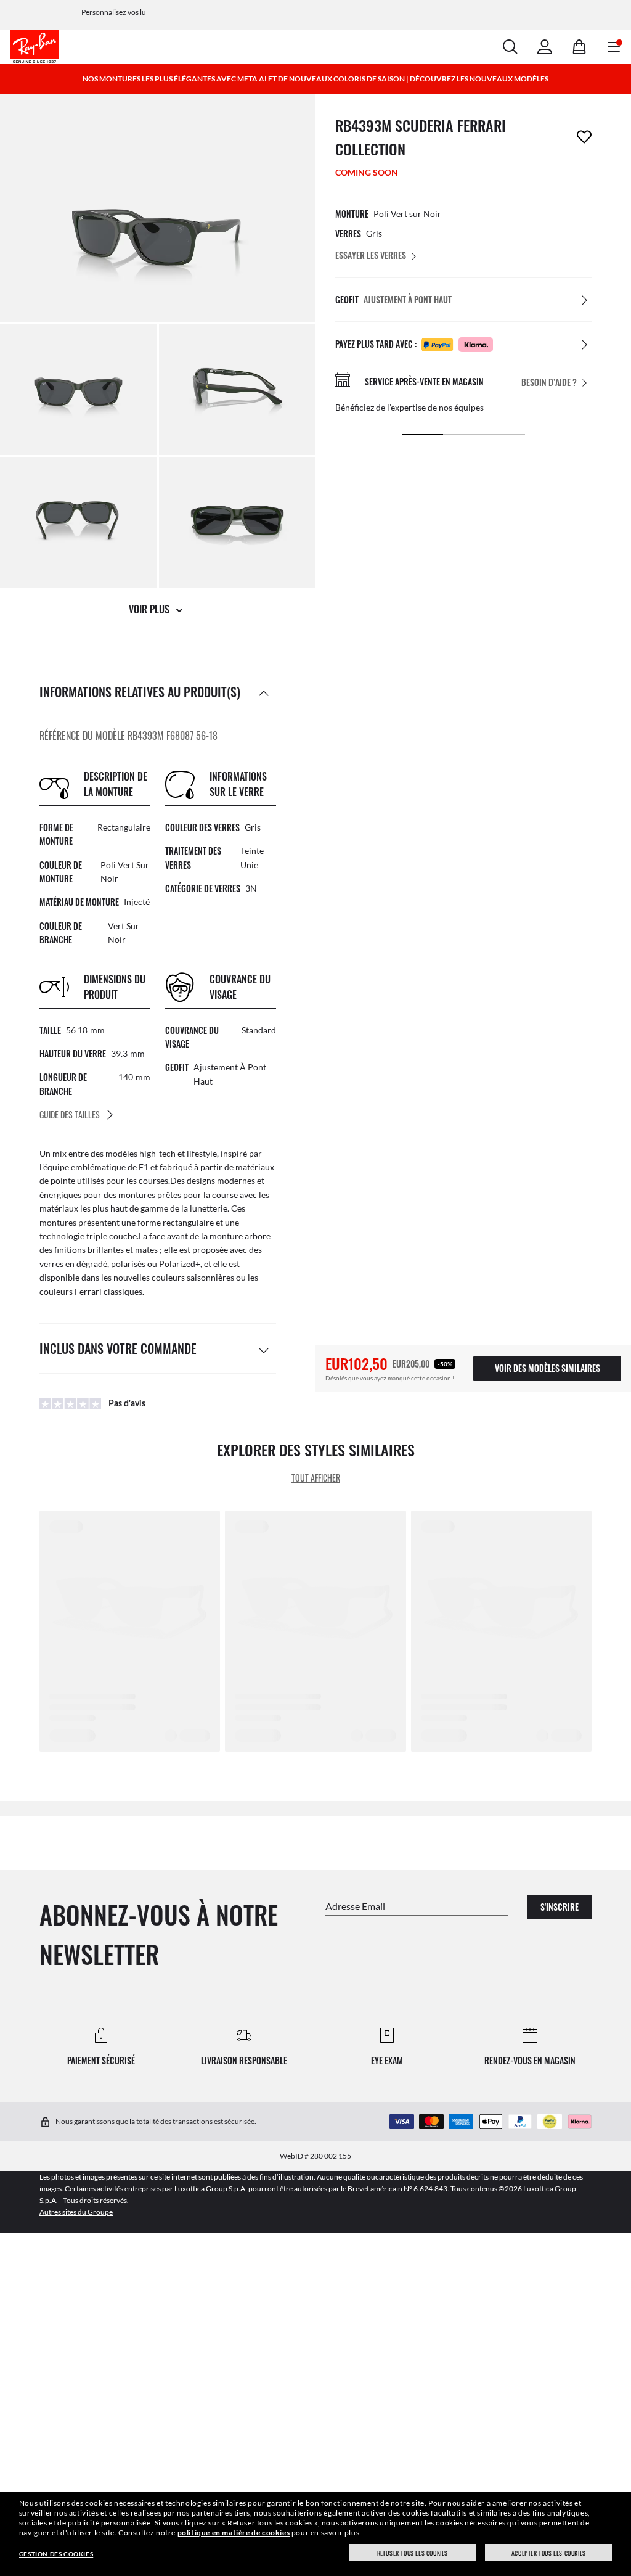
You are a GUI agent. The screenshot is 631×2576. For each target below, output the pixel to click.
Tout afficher (316, 1478)
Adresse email (355, 1905)
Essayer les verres (371, 255)
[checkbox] (584, 137)
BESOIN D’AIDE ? (549, 382)
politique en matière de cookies (234, 2533)
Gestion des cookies (56, 2554)
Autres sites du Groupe (76, 2212)
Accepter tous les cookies (549, 2553)
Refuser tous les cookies (413, 2553)
